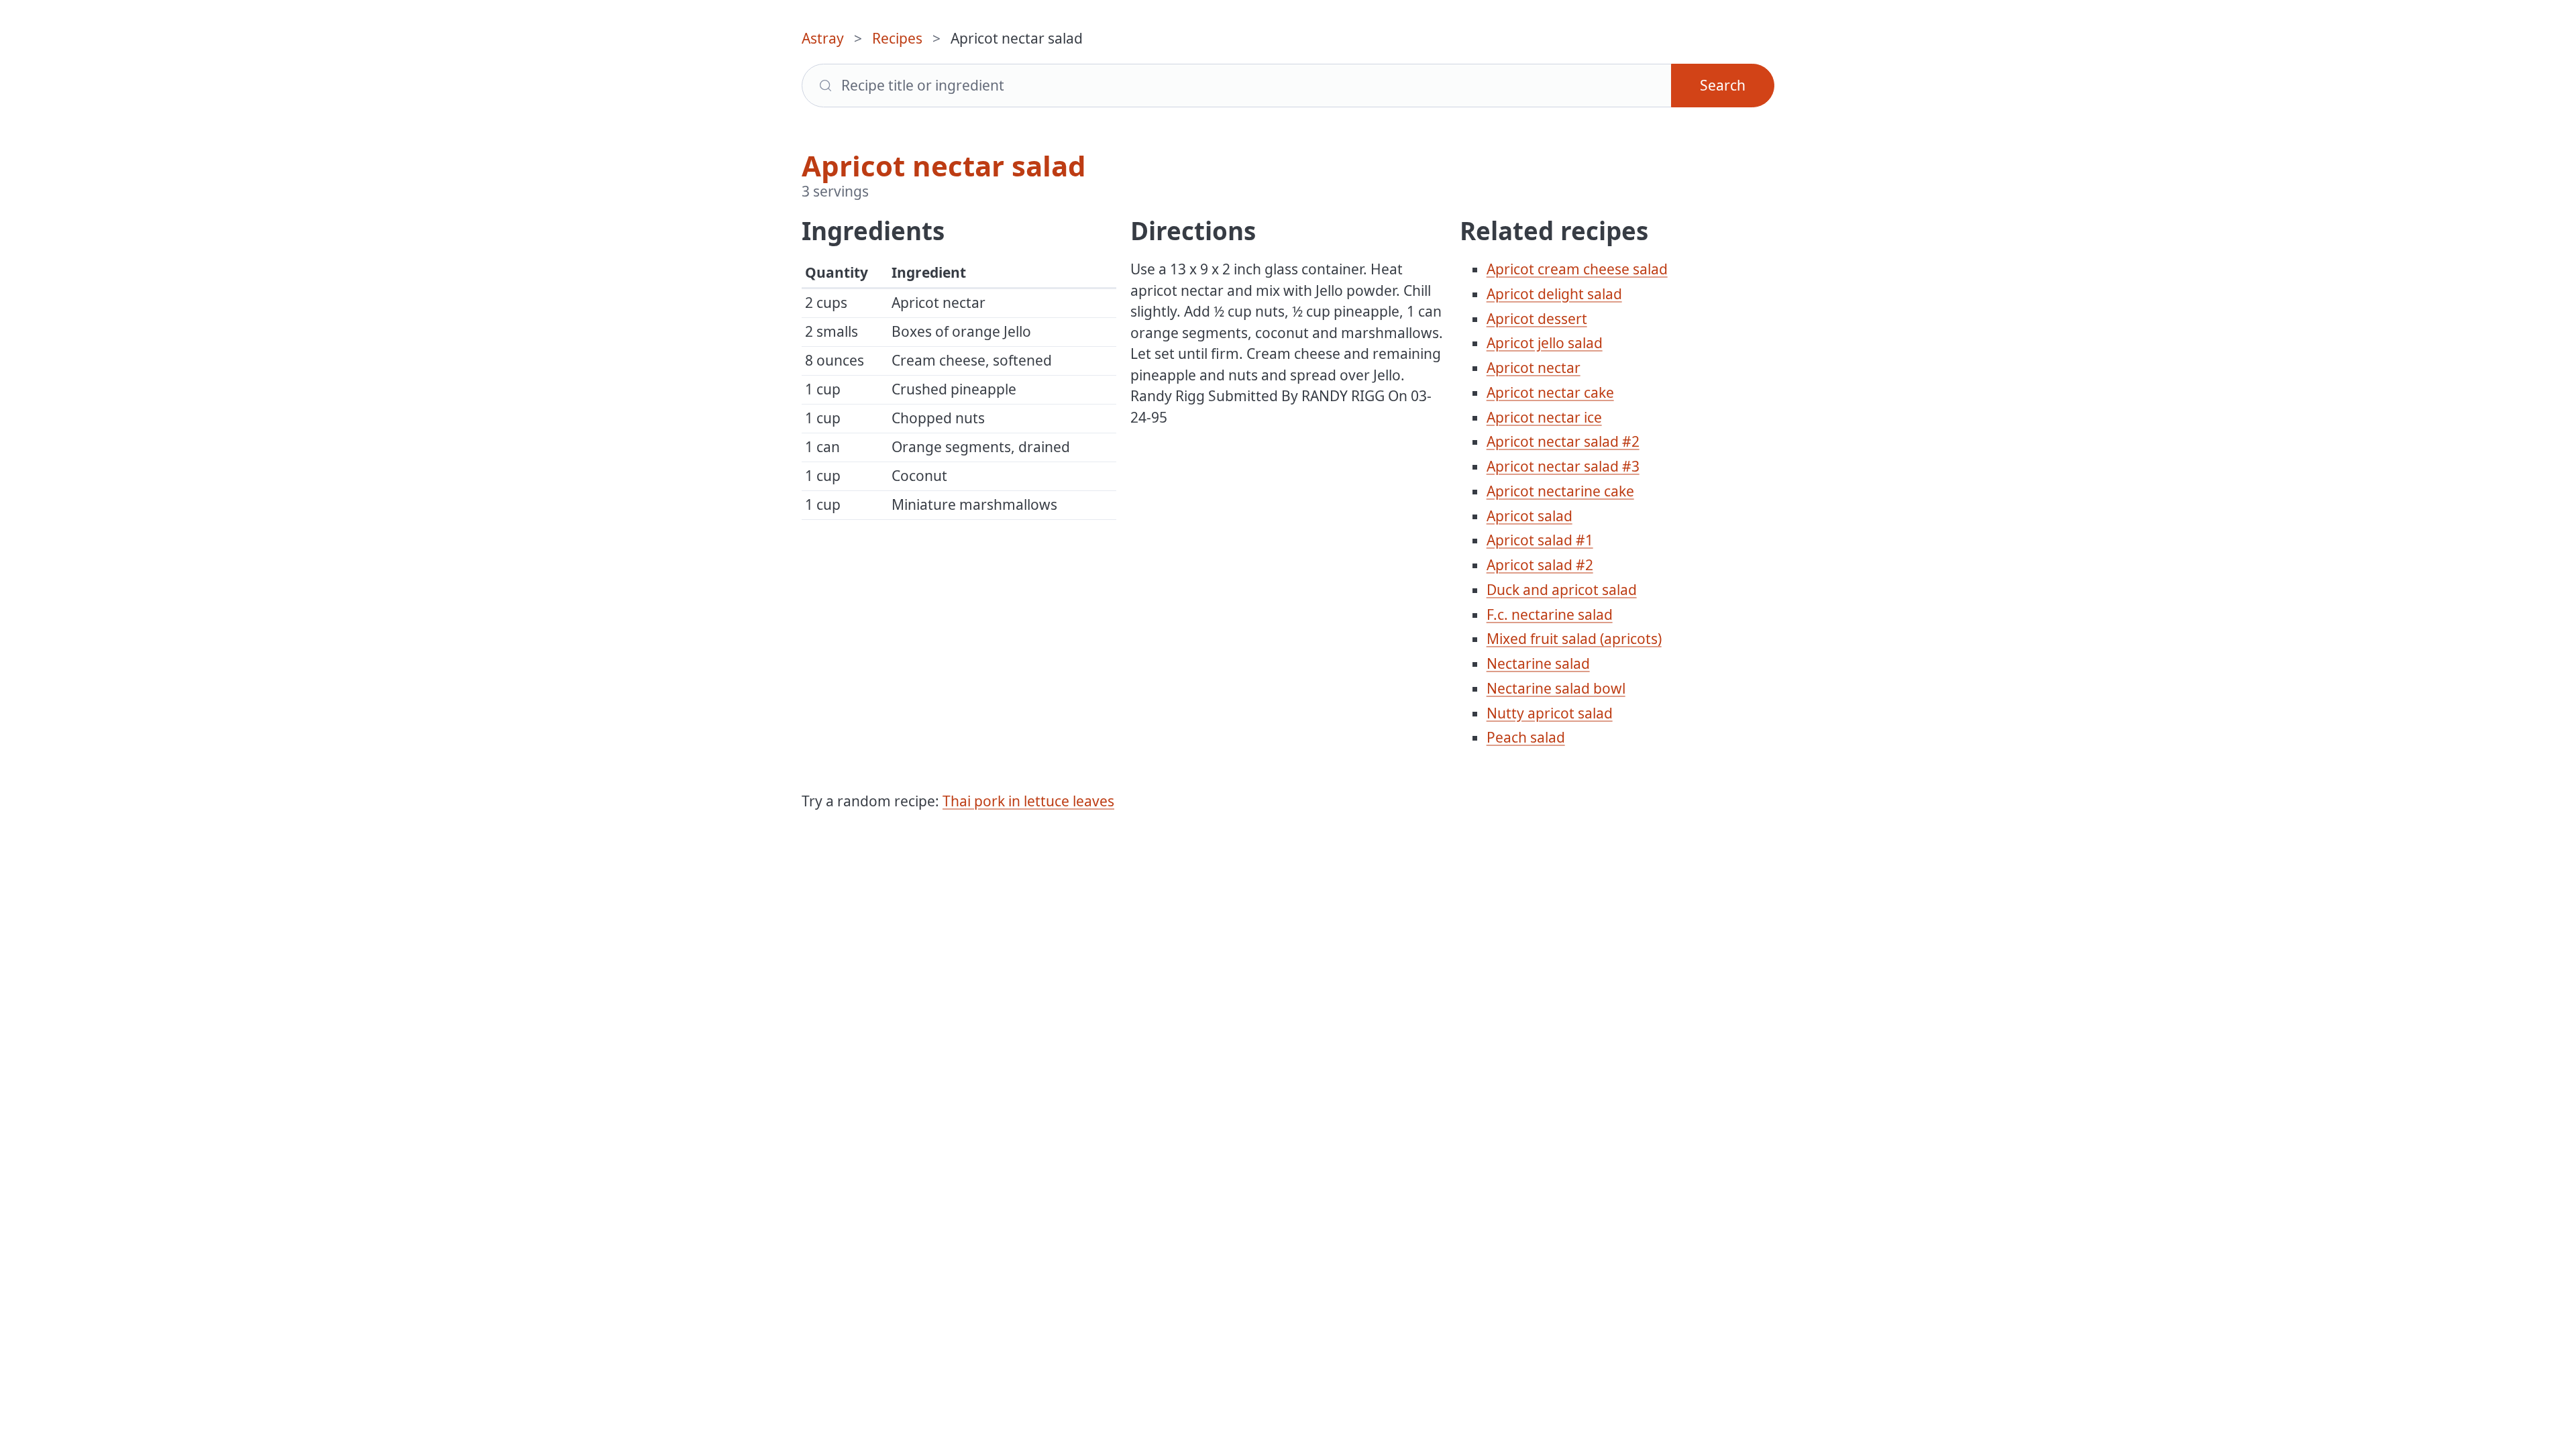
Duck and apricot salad (1562, 590)
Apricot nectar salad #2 (1563, 441)
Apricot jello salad (1545, 343)
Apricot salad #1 (1540, 540)
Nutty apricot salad (1550, 713)
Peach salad (1526, 737)
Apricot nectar (1534, 368)
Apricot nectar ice (1544, 417)
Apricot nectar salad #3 (1563, 466)
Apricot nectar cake (1550, 392)
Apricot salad (1529, 516)
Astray (823, 38)
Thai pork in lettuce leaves (1028, 801)
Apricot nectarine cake (1560, 491)
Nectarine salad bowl (1556, 688)
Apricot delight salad (1554, 294)
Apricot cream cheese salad (1577, 269)
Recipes (897, 38)
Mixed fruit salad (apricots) (1574, 639)
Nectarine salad (1538, 663)
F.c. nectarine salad (1550, 614)
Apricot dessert (1537, 319)
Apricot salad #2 (1540, 565)
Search (1723, 85)
